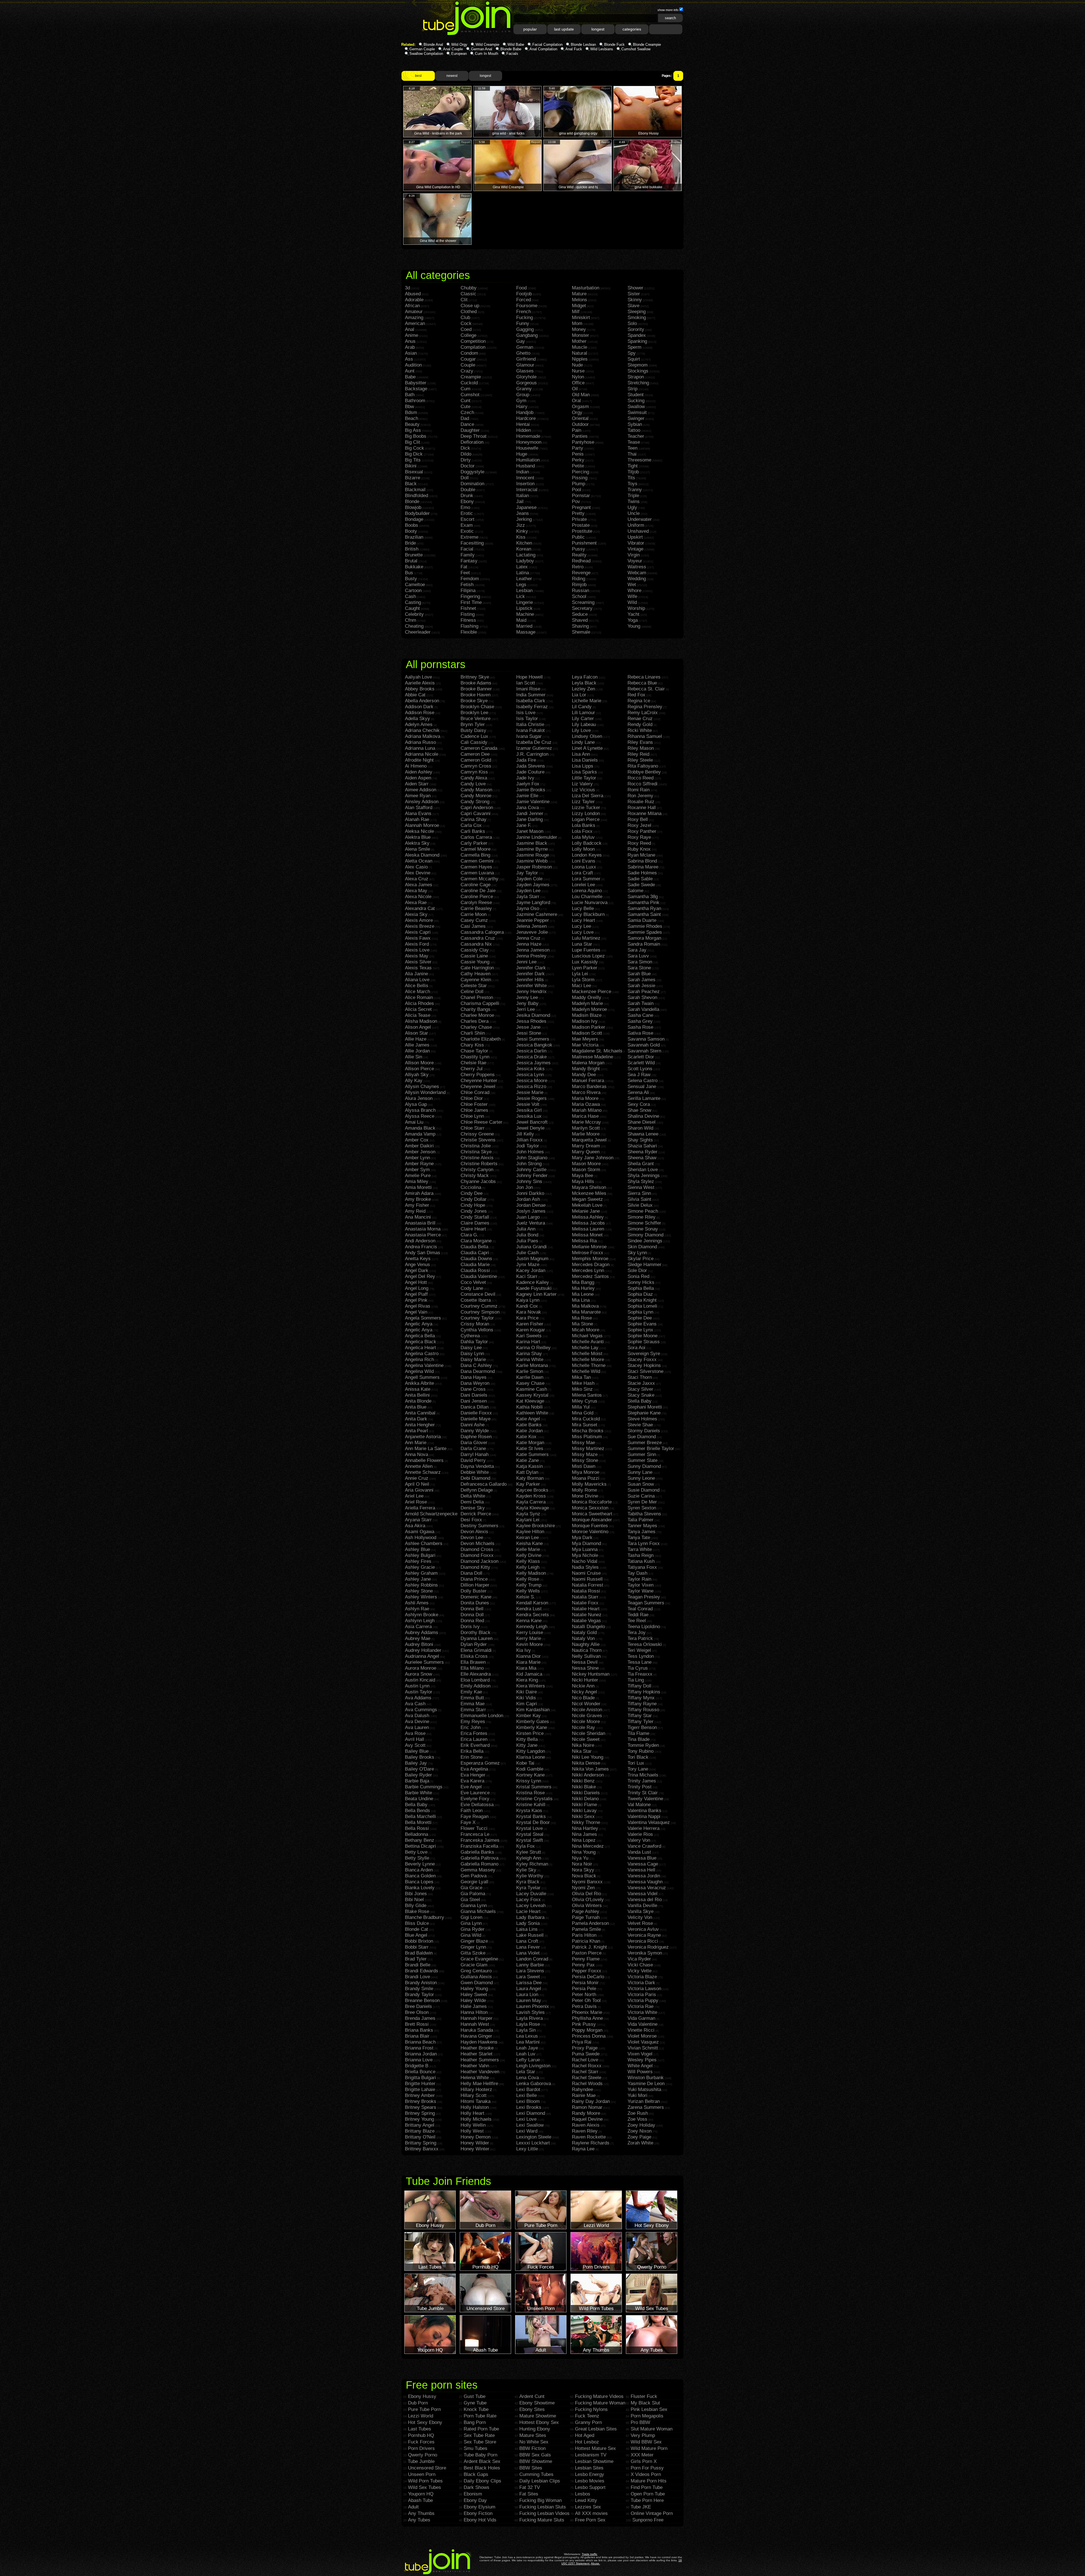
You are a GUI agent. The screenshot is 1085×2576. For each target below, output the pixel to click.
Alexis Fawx (418, 938)
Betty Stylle (417, 1858)
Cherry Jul (472, 1069)
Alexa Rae (416, 903)
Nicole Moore (586, 1722)
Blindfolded (416, 496)
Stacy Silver (640, 1389)
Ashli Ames (417, 1603)
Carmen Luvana (477, 873)
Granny (524, 389)
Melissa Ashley (588, 1217)
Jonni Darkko (530, 1193)
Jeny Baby (527, 1003)
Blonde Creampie (647, 45)
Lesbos (583, 2494)
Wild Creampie (487, 45)
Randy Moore (586, 2113)
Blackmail (415, 490)
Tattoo (634, 430)
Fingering (470, 596)
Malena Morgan (588, 1063)
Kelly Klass (528, 1561)
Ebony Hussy (422, 2396)
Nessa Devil (585, 1662)
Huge (522, 454)
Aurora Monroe (421, 1668)
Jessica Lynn (530, 1075)
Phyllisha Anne (587, 2018)
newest (452, 76)
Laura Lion (527, 1995)
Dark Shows (477, 2487)
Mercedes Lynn (588, 1270)
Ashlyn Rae (417, 1609)
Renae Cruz (640, 719)
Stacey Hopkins (644, 1365)
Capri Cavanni (476, 813)
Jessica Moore (532, 1081)
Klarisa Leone (531, 1757)
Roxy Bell (638, 819)
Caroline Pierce (477, 897)
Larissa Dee (529, 1983)
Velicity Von (640, 1917)
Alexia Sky (416, 914)
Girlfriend (526, 359)
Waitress (637, 567)
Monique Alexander (592, 1520)
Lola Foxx (582, 831)
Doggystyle (472, 472)
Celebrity (414, 614)
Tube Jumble (421, 2461)
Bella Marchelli (420, 1816)
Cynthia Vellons (477, 1330)
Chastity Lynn (475, 1057)
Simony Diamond (645, 1235)
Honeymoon (529, 442)
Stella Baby (640, 1401)
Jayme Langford (533, 903)
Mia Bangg (583, 1282)
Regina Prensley (645, 707)
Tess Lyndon (641, 1656)
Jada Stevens (531, 766)
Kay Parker (528, 1484)
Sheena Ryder (643, 1152)
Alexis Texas (418, 968)
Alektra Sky (417, 843)
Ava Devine (417, 1722)
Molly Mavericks (589, 1484)
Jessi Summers (533, 1039)
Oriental (580, 418)
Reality (579, 555)
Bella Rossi (417, 1828)
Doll (465, 478)
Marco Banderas (589, 1086)
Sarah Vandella (643, 1009)
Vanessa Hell (641, 1870)
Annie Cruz (417, 1478)
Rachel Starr (585, 2072)
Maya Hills (583, 1181)
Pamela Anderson (590, 1923)
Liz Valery (582, 784)
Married (524, 626)
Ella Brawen (473, 1662)
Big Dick (414, 454)
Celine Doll (472, 992)
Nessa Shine (585, 1668)
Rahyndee (582, 2089)
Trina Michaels (643, 1775)
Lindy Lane (583, 742)
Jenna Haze (529, 944)
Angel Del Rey (420, 1276)
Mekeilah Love (587, 1205)
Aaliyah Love (418, 677)
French (524, 312)
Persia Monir (585, 1983)
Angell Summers (422, 1377)
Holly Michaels (476, 2119)
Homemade (528, 436)
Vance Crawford (644, 1846)
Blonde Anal (433, 45)
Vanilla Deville (642, 1906)
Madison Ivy (585, 1021)
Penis (578, 454)
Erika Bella (472, 1751)
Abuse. (595, 2563)
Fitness (468, 620)
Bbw (409, 407)
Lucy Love (583, 932)
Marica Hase (585, 1116)
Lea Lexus (527, 2036)
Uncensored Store (427, 2468)
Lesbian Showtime (594, 2461)
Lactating (526, 555)
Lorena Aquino (587, 891)
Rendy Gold (640, 724)
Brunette (414, 555)
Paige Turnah (586, 1917)
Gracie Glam (474, 1965)
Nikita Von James (590, 1769)
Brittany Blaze (420, 2131)
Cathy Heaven (476, 974)
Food (521, 288)
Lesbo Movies (590, 2481)
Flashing (469, 626)
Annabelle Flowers (424, 1460)
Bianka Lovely (420, 1888)
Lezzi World (421, 2416)
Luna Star (582, 944)
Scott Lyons (640, 1069)
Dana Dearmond (478, 1371)
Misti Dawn (584, 1466)
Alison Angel (418, 1027)
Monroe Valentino (590, 1532)
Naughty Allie (586, 1644)
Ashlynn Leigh (420, 1621)
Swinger (636, 418)
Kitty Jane (527, 1745)
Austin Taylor (419, 1692)
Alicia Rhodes (419, 1003)
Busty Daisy (473, 730)
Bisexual (414, 472)
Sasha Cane (640, 1015)
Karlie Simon (530, 1371)
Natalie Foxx (585, 1603)
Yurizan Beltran (644, 2101)
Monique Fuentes (590, 1526)
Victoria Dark (641, 1983)
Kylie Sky (526, 1870)
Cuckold (469, 383)
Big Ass (413, 430)
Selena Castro (643, 1081)
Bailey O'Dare (419, 1769)
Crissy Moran (475, 1324)
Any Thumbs (421, 2513)
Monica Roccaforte (592, 1502)
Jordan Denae (531, 1205)
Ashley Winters (421, 1597)
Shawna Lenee (643, 1134)
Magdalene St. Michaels (597, 1051)
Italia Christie (530, 724)
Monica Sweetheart (592, 1514)
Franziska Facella (479, 1846)
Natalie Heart (586, 1609)
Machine (525, 614)
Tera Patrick (640, 1638)
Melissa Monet (587, 1235)
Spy (632, 353)
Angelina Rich (419, 1360)
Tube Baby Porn (480, 2455)
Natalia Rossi (586, 1591)
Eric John (471, 1727)
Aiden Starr (417, 784)
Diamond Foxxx (477, 1555)
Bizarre (413, 478)
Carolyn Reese (476, 903)
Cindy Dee (472, 1193)
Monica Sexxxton (590, 1508)
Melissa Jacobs (588, 1223)
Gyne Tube (475, 2403)
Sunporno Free (648, 2520)
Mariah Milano (587, 1110)
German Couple (422, 49)
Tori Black (638, 1757)
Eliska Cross (474, 1656)
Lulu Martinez (586, 938)
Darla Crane (473, 1449)
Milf (576, 312)
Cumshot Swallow (636, 49)
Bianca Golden (420, 1876)
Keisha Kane (530, 1543)
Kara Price (527, 1318)
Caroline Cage (476, 885)
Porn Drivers (421, 2448)
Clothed (469, 312)
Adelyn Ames (419, 724)
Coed (466, 329)
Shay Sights (640, 1140)
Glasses (525, 371)
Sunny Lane (640, 1472)
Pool (577, 490)
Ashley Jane (418, 1579)
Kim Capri (527, 1704)
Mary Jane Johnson (593, 1158)
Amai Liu (414, 1122)
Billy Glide (416, 1906)
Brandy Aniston (421, 1983)
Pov (576, 501)
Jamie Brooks (531, 790)
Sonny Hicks (641, 1282)
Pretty (578, 513)
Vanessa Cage (643, 1864)
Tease (634, 442)
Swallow (636, 407)
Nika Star (582, 1751)
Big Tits (413, 460)
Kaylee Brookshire (536, 1526)
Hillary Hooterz (476, 2089)
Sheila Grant (641, 1164)
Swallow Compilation (426, 54)
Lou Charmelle (587, 897)
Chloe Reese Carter (481, 1122)
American (415, 323)
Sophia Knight (642, 1300)
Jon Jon (525, 1187)
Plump (579, 484)
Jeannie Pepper (533, 920)
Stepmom (638, 365)
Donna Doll (472, 1615)
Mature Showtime (538, 2416)
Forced (524, 300)
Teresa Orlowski (645, 1644)
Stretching (638, 383)
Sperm (634, 347)
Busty (411, 579)
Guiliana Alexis (476, 1977)
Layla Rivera (530, 2018)
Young (634, 626)
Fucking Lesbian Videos (544, 2513)
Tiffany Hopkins (644, 1692)
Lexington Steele (534, 2137)
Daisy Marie (473, 1360)
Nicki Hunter (585, 1680)
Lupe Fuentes (586, 950)
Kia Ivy (524, 1650)
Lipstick (524, 608)
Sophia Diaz (640, 1294)
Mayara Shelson (589, 1187)
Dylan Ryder (474, 1644)
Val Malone (639, 1805)
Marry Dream (586, 1146)
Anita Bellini (417, 1395)
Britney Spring (420, 2113)
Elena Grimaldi (476, 1650)
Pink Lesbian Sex (649, 2409)
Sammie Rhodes (645, 926)
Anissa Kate (418, 1389)
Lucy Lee (581, 926)
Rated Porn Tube (481, 2429)
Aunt (410, 371)
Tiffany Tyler (641, 1722)
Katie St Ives (530, 1449)
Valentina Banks (645, 1811)
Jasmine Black (532, 843)
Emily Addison (476, 1686)
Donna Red (472, 1621)
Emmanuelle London (482, 1716)
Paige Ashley (586, 1911)
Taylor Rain (639, 1579)
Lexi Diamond (531, 2113)
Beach (412, 418)
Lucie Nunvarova (590, 903)
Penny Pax (583, 1965)
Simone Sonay (643, 1229)
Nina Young (584, 1852)
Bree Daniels (418, 2006)
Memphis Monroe (590, 1259)
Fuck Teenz (587, 2416)
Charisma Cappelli (480, 1003)
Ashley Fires (418, 1561)
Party (578, 448)
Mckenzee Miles (589, 1193)
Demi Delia (472, 1502)
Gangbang (527, 335)
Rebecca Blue (642, 683)
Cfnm (411, 620)
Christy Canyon (477, 1170)
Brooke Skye (474, 701)
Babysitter (416, 383)
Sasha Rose (640, 1027)
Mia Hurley (583, 1288)
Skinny (635, 300)
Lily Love (581, 730)
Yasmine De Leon (646, 2084)
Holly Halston (475, 2107)
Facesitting (472, 543)
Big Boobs (416, 436)
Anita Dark (416, 1419)
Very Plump (643, 2435)
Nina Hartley (585, 1828)
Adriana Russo (420, 742)
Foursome (527, 306)
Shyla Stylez (641, 1181)
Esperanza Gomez (480, 1763)
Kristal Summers (534, 1787)
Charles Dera (475, 1021)
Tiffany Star (640, 1716)
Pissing (580, 478)
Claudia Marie (475, 1265)
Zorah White (640, 2143)
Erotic (467, 513)
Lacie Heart (528, 1911)
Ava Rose (415, 1733)
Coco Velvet (473, 1282)
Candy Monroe (476, 796)
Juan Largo (528, 1217)
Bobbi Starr (417, 1947)
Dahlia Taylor (474, 1342)
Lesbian (524, 591)
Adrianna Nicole (422, 754)
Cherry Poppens (478, 1075)
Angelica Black (421, 1342)
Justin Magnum (532, 1259)
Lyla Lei (580, 974)
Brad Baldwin (419, 1953)
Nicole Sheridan (589, 1733)
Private (579, 519)
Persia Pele (584, 1989)
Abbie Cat (415, 695)
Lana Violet (528, 1953)
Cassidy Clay (475, 950)
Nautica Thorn (587, 1650)
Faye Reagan (475, 1816)
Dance (467, 424)
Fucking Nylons (591, 2409)
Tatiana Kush (641, 1561)
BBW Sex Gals (535, 2455)
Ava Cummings (421, 1710)
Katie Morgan (530, 1443)
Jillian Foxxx (530, 1140)
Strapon (636, 377)
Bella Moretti (418, 1822)
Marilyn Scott (586, 1128)
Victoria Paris (642, 1995)
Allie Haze (416, 1039)
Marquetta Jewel (589, 1140)
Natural (580, 353)
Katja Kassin (530, 1466)
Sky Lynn (637, 1253)
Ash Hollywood (421, 1538)
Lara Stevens (530, 1971)
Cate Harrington (477, 968)
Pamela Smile (586, 1929)
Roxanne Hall (642, 808)
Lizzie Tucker (586, 808)
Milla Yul (581, 1407)
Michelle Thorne (589, 1365)
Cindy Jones (474, 1211)
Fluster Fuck (644, 2396)
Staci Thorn (640, 1377)
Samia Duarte (642, 920)
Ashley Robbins (421, 1585)
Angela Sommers (423, 1318)
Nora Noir (582, 1864)
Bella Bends (417, 1811)
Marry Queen (586, 1152)
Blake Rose (417, 1911)
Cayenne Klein (476, 980)
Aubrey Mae (418, 1638)
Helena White (475, 2078)
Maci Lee (581, 986)
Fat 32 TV (530, 2487)
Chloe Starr (473, 1128)
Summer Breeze (645, 1443)
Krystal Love (530, 1828)
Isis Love (526, 713)
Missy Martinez (588, 1449)
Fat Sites (529, 2494)
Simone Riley (642, 1217)
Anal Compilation (543, 49)
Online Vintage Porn (652, 2513)
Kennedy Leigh (532, 1627)
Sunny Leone (641, 1478)
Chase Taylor (474, 1051)
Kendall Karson (532, 1603)
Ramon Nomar (587, 2107)
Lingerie (525, 602)
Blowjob (413, 507)
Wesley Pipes (642, 2060)
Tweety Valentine (645, 1799)
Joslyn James (531, 1211)
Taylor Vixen (641, 1585)
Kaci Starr (527, 1276)
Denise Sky (473, 1508)
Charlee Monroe (477, 1015)
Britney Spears (421, 2107)
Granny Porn (588, 2422)
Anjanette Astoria (423, 1437)
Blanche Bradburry (425, 1917)
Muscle (580, 347)
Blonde (412, 501)
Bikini (411, 466)
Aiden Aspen (418, 778)
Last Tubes (420, 2429)
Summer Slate (643, 1460)
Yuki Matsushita (644, 2089)
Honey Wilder (475, 2143)
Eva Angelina (474, 1769)
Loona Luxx (584, 867)
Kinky (522, 531)
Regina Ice (639, 701)
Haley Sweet (474, 1995)
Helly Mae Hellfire (479, 2084)
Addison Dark (419, 707)
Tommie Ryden (643, 1745)
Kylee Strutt (529, 1852)
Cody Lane (472, 1288)
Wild (632, 602)
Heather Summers (480, 2060)
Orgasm (580, 407)
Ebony (467, 501)
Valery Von (639, 1840)
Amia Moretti (418, 1187)
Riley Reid (638, 754)
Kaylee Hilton (530, 1532)
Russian (581, 591)
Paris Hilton (584, 1935)
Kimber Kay (529, 1716)
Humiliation (528, 460)
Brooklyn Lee (474, 713)
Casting (413, 602)
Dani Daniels (474, 1395)
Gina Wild (471, 1935)
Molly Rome (584, 1490)
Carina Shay (474, 819)
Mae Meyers (585, 1039)
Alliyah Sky (417, 1075)
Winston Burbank (646, 2078)
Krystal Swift (530, 1840)
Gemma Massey (478, 1870)
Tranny (635, 490)
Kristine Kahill (531, 1805)
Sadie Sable (640, 879)
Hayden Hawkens (479, 2042)
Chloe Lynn (472, 1116)
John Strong (529, 1164)
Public (578, 537)
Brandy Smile (419, 1989)
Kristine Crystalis (534, 1799)
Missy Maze (585, 1454)
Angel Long (417, 1288)
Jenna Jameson (533, 950)
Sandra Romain (644, 944)
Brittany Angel (420, 2125)
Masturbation (586, 288)
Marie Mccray (586, 1122)
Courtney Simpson (480, 1312)
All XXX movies (591, 2513)
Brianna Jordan (421, 2054)
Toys (632, 484)
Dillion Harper (475, 1585)
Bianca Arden (419, 1870)
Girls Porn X (644, 2461)
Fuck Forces (421, 2442)
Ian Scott (526, 683)
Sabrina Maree (643, 867)
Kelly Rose (528, 1579)
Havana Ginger (476, 2036)
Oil (575, 389)
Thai (632, 454)
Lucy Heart (583, 920)
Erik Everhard (475, 1745)
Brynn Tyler (473, 724)
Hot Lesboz (587, 2442)
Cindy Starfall (475, 1217)
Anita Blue (416, 1407)
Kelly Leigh (528, 1567)
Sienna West (641, 1187)
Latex (522, 567)
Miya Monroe (586, 1472)
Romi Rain (639, 790)
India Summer (531, 695)
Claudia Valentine (479, 1276)
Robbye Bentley (644, 772)
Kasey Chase (530, 1383)
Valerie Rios (640, 1834)
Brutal (411, 561)
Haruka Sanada (477, 2030)
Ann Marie (416, 1443)
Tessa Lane (640, 1662)
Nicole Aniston (587, 1710)
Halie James (474, 2006)
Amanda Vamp (420, 1134)
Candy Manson (476, 790)
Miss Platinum (587, 1437)
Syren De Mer (642, 1502)
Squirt (634, 359)
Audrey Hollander (423, 1650)
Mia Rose (582, 1318)
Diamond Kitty (475, 1567)
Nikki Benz (583, 1781)
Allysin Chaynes (422, 1086)
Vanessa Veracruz (647, 1888)
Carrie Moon (474, 914)
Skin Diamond (642, 1247)
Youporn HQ (421, 2494)
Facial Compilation (547, 45)
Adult (413, 2507)
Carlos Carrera (476, 837)
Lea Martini (528, 2042)
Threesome (639, 460)
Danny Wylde (475, 1431)
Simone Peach (643, 1211)
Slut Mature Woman (652, 2429)
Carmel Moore (476, 849)
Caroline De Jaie (478, 891)
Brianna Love (419, 2060)
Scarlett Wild (641, 1063)
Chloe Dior (472, 1098)
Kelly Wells (528, 1591)
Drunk (467, 496)
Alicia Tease (418, 1015)
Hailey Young (474, 1989)
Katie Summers (532, 1454)
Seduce (580, 614)
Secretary (582, 608)
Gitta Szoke (473, 1953)
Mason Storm (586, 1170)
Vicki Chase (640, 1965)
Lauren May (529, 2000)
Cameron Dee (475, 754)
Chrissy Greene (477, 1134)
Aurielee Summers (424, 1662)
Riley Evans (640, 742)
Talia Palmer (641, 1520)
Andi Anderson (420, 1241)
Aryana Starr (418, 1520)
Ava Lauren (417, 1727)
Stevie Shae (640, 1425)
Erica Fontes (474, 1733)
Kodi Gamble (530, 1769)
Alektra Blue (418, 837)
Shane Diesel (642, 1122)
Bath (410, 395)
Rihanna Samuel (645, 736)
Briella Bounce (420, 2072)
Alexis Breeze (420, 926)
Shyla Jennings (644, 1176)
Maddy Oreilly (587, 997)
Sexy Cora (639, 1104)
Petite (578, 466)
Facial (467, 549)
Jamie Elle (527, 796)
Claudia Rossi (475, 1270)
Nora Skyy (583, 1870)
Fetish (467, 585)
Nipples (580, 359)
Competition (473, 341)
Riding (579, 579)
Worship (636, 608)
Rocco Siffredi (643, 784)
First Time (471, 602)
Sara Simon (640, 962)
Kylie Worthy (530, 1876)
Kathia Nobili (530, 1407)
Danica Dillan (475, 1407)
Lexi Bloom (528, 2101)
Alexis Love (417, 950)
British (412, 549)
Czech (467, 412)
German (525, 347)
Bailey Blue (417, 1751)
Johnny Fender (532, 1176)
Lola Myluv (583, 837)
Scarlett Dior (641, 1057)
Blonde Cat (416, 1929)
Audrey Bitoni (419, 1644)
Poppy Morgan (587, 2030)
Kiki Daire (527, 1692)
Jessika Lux (529, 1116)
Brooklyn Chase (477, 707)
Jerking (524, 519)
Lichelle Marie (587, 701)
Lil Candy (582, 707)
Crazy (467, 371)
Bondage (414, 519)
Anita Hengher (420, 1425)
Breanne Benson (422, 2000)
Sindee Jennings (645, 1241)
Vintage (635, 549)
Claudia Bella (474, 1247)
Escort (467, 519)
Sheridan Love (643, 1170)
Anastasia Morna (423, 1229)
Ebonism (473, 2494)
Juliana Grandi (531, 1247)
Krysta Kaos (529, 1811)
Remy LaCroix (643, 713)
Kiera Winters (531, 1686)
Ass (409, 359)
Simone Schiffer (644, 1223)
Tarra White (640, 1549)
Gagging (525, 329)
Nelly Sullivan (586, 1656)
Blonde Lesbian (583, 45)
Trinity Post (640, 1787)
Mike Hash (583, 1383)
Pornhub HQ (421, 2435)
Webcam (637, 573)
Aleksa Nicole (419, 831)
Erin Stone (472, 1757)
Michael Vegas (587, 1336)
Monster (581, 335)
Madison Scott (587, 1033)
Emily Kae (471, 1692)
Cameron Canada (479, 748)
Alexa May (416, 891)
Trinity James (642, 1781)
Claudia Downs (476, 1259)
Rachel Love (585, 2060)
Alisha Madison (421, 1021)
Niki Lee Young (588, 1757)
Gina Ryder (473, 1929)
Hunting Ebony (535, 2429)
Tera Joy (637, 1633)
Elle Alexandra (476, 1674)
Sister (634, 294)
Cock (466, 323)
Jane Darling (530, 819)
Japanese (526, 507)
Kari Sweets (529, 1336)
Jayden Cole (529, 879)
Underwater (640, 519)
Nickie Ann (583, 1686)
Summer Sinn (642, 1454)
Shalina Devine (643, 1116)
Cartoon (413, 591)
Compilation (473, 347)
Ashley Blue (417, 1549)
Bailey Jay (416, 1763)
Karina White (530, 1360)
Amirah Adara (419, 1193)
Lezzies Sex (588, 2507)
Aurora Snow (418, 1674)
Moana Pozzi (586, 1478)
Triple (633, 496)
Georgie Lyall (474, 1882)
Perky (578, 460)
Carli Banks (473, 831)
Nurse (578, 371)
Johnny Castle (531, 1170)
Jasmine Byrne (532, 849)
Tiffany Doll (639, 1686)
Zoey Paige (639, 2137)
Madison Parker (589, 1027)
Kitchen (524, 543)
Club (465, 318)
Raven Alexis (586, 2125)
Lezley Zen (583, 689)
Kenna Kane (529, 1621)
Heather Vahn (475, 2066)
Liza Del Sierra (588, 796)
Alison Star (416, 1033)
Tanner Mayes (642, 1526)
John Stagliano (532, 1158)
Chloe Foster (474, 1104)
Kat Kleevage (530, 1401)
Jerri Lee (526, 1009)
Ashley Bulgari (420, 1555)
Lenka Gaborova (534, 2084)
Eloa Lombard (475, 1680)
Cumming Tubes (536, 2474)
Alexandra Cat (420, 908)
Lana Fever (528, 1947)
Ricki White (640, 730)
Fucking (525, 318)
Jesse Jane (528, 1027)
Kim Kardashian (533, 1710)
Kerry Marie (529, 1638)
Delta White (473, 1496)
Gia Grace (471, 1888)
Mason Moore (586, 1164)
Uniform (636, 525)
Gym (521, 401)
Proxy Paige (585, 2048)
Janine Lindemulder (537, 837)
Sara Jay (637, 950)
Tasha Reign (641, 1555)
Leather (524, 579)
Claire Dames (475, 1223)
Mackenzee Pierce (592, 992)
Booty (411, 531)
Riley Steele (640, 760)
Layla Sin (526, 2030)
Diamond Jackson (479, 1561)
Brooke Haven (476, 695)
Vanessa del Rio (645, 1900)
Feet (465, 573)
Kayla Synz (528, 1514)
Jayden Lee (528, 891)
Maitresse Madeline (593, 1057)
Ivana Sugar (529, 736)
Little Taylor (584, 778)
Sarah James (642, 980)
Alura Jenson (419, 1098)
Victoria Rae (641, 2006)
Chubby (469, 288)
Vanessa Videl (643, 1894)
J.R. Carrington (532, 754)
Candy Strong (475, 802)
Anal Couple (453, 49)
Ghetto (523, 353)
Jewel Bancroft (532, 1122)
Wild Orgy (459, 45)
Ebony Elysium (479, 2507)
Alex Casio (416, 867)
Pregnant (581, 507)
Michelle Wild (586, 1371)
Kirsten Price (530, 1733)
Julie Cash (527, 1253)
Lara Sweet (528, 1977)
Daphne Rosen (476, 1437)
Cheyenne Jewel (478, 1086)
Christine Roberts (479, 1164)
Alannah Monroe (422, 825)
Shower (635, 288)
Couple (468, 365)
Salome (635, 891)
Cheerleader (418, 632)
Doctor (468, 466)
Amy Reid (415, 1211)
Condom (469, 353)
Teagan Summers (646, 1603)
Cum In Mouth (487, 54)
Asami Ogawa (420, 1532)
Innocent (525, 478)
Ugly (632, 507)
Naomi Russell (587, 1579)
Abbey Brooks (420, 689)
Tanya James (642, 1532)
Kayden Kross (531, 1496)
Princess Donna (589, 2036)
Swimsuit (637, 412)
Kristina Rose (530, 1793)
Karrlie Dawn (530, 1377)
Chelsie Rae (473, 1063)
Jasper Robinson (534, 867)
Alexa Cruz (417, 879)
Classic (468, 294)
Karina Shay (529, 1354)
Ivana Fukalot (530, 730)
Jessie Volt (528, 1104)
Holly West (472, 2131)
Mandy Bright (586, 1069)
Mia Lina (581, 1300)
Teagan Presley (644, 1597)
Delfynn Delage (477, 1490)
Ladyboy (525, 561)
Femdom (470, 579)
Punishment (584, 543)
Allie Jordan (417, 1051)
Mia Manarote (586, 1312)
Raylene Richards (591, 2143)
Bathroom (415, 401)
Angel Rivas (418, 1306)
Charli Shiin (473, 1033)
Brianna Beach (420, 2042)
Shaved (580, 620)
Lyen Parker (585, 968)
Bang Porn (475, 2422)
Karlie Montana (532, 1365)
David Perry (473, 1460)
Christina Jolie (476, 1146)
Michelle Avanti (588, 1342)
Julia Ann (526, 1229)
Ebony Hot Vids (480, 2520)
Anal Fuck (574, 49)
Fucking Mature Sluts (542, 2520)
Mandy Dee (584, 1075)
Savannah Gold (644, 1045)
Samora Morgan (644, 938)
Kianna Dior (529, 1656)
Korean (524, 549)
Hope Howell (530, 677)
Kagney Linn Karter (536, 1294)
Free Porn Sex (590, 2520)
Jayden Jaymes (533, 885)
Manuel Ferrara (588, 1081)
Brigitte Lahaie (420, 2089)
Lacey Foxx (529, 1900)
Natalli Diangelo (588, 1627)
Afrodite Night (419, 760)
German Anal (482, 49)
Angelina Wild (419, 1371)
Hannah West (475, 2024)
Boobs (412, 525)
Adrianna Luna (420, 748)
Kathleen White (532, 1413)
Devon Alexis (474, 1532)
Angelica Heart (420, 1348)
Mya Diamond (586, 1543)
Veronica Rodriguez (648, 1947)
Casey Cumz (474, 920)
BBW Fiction (532, 2448)
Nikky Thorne (586, 1822)
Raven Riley (585, 2131)
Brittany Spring (421, 2143)
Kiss (521, 537)
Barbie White (418, 1793)
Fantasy (469, 561)
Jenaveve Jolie (532, 932)
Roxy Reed (639, 843)
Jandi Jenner (530, 813)
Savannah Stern (644, 1051)
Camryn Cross (476, 766)
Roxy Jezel (639, 825)
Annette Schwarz (423, 1472)
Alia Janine (416, 974)
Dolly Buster (474, 1591)
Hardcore (526, 418)
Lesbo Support (590, 2487)
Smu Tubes (476, 2448)
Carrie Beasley (476, 908)
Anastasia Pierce (423, 1235)
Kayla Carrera (531, 1502)
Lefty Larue (528, 2060)
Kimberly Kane (532, 1727)
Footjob (524, 294)
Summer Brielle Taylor (651, 1449)
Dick (465, 448)
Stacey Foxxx (642, 1360)
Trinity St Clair (643, 1793)
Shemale (581, 632)
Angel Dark (417, 1270)
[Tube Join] (458, 35)
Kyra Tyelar (528, 1888)
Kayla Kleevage (533, 1508)
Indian (523, 472)
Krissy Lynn (529, 1781)
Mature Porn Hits (649, 2481)
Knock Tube (476, 2409)
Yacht (633, 614)
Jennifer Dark (530, 974)
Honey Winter (475, 2149)
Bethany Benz (420, 1840)
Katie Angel (528, 1419)
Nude (577, 365)
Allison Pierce (419, 1069)
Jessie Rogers (531, 1098)
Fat (464, 567)
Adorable (414, 300)
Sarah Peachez (644, 992)
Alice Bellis (417, 986)
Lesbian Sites (589, 2468)
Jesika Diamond (533, 1015)
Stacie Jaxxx (641, 1383)
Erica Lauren (474, 1739)
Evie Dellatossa (477, 1805)
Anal (410, 329)
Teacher (636, 436)
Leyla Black (584, 683)
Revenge (581, 573)
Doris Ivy (470, 1627)
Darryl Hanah (475, 1454)
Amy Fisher (417, 1205)
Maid (521, 620)
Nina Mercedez (588, 1846)
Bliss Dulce (417, 1923)
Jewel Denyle (530, 1128)
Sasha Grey (640, 1021)
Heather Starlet (477, 2054)
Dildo (466, 454)
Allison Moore (419, 1063)
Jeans (523, 513)
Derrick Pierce (476, 1514)
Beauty (412, 424)
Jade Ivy (525, 778)
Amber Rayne (419, 1164)
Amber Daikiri (419, 1146)
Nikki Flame (584, 1805)
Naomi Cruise (586, 1573)
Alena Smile (417, 849)
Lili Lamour (583, 713)
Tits (631, 478)
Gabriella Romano (479, 1864)
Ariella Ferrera (420, 1508)
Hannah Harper (477, 2018)
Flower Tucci (474, 1828)
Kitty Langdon (531, 1751)
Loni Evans (584, 861)
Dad (465, 418)
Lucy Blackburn (588, 914)
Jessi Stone (529, 1033)
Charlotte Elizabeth (481, 1039)
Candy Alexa (474, 778)
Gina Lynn (471, 1923)
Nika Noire (583, 1745)
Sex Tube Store (480, 2442)
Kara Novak (529, 1312)
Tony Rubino (641, 1751)
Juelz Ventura (531, 1223)
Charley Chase (476, 1027)
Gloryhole (526, 377)
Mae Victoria (585, 1045)
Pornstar (581, 496)
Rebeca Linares (644, 677)
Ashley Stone (419, 1591)
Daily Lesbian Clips (540, 2481)
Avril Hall (415, 1739)
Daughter (470, 430)
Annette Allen (419, 1466)
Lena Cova (528, 2078)
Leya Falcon (585, 677)
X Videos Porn (646, 2474)
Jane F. (524, 825)
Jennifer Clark (531, 968)
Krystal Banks (531, 1816)
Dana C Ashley (476, 1365)
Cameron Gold (476, 760)
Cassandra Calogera (482, 932)
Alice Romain (419, 997)
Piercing (581, 472)
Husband (526, 466)
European (459, 54)
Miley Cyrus (585, 1401)
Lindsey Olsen (587, 736)
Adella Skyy (417, 719)
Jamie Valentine (533, 802)
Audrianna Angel (422, 1656)
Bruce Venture (476, 719)
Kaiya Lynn (528, 1300)
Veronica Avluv (643, 1929)
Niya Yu (580, 1858)
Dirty (466, 460)
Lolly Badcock (587, 843)
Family (468, 555)
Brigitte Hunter (420, 2084)
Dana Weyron (475, 1383)
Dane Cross (473, 1389)
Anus (410, 341)
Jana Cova (528, 808)
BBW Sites (531, 2468)
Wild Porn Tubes (425, 2481)
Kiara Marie (528, 1662)
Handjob (525, 412)
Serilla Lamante (644, 1098)
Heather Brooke (477, 2048)
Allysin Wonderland (425, 1092)
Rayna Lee (583, 2149)
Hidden (524, 430)
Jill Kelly (525, 1134)
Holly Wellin (473, 2125)
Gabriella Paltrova (479, 1858)
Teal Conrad (640, 1609)
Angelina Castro (422, 1354)
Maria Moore (585, 1098)
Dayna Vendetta (477, 1466)
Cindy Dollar (474, 1199)
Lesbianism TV (591, 2455)
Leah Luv (526, 2054)
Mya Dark (582, 1538)
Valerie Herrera (644, 1828)
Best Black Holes (482, 2468)
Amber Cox (417, 1140)
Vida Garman (641, 2018)
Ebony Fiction (478, 2513)
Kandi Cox (527, 1306)
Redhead (581, 561)
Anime (412, 335)
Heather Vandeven (480, 2072)
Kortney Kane (530, 1775)
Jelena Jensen (531, 926)
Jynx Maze (528, 1265)
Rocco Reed (641, 778)
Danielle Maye (476, 1419)
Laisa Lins (527, 1929)
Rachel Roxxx (587, 2066)
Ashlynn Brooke (422, 1615)
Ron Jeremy (640, 796)
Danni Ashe (473, 1425)
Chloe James (474, 1110)
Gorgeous (527, 383)
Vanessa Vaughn (645, 1882)
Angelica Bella (420, 1336)
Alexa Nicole (418, 897)
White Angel (640, 2066)
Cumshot (470, 395)
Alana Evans (418, 813)
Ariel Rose (416, 1502)
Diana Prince (474, 1579)
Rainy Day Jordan (591, 2101)
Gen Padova (474, 1876)
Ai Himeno (416, 766)
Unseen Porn (422, 2474)
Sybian (635, 424)
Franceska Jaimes (480, 1840)
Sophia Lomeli (642, 1306)
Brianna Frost (419, 2048)
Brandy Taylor (419, 1995)
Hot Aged (585, 2435)
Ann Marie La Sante (426, 1449)
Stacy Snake (641, 1395)
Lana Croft (527, 1941)
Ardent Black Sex (482, 2461)
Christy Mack (475, 1176)
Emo (465, 507)
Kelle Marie (528, 1549)
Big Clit (413, 442)
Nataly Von (583, 1638)
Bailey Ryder (418, 1775)
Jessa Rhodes (531, 1021)
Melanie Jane (586, 1211)
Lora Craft (582, 873)
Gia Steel (470, 1900)
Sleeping (637, 312)
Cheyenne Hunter (479, 1081)
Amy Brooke (418, 1199)
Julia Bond (527, 1235)
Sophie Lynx (640, 1330)
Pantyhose (583, 442)
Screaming (583, 602)
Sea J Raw (639, 1075)
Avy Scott (415, 1745)
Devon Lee (472, 1538)
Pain (577, 430)
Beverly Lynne (420, 1864)
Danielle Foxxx (476, 1413)
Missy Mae (583, 1443)
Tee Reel (637, 1621)
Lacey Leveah (531, 1906)
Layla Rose (528, 2024)
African (412, 306)
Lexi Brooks (529, 2107)
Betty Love (416, 1852)
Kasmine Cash (532, 1389)
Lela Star (526, 2072)
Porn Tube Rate (480, 2416)
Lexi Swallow (530, 2125)
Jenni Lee (526, 962)
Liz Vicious (583, 790)
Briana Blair (417, 2036)
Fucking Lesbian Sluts (543, 2507)
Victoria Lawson (644, 1989)
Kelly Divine (529, 1555)
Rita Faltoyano (643, 766)
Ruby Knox (639, 849)
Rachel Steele (587, 2078)
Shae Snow (639, 1110)
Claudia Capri (475, 1253)
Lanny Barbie (530, 1965)
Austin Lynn (417, 1686)
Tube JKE (641, 2507)
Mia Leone (583, 1294)
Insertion (525, 484)
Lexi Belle (527, 2095)
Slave (633, 306)
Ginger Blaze (474, 1941)
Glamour (525, 365)
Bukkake (414, 567)
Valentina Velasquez (649, 1822)
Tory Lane (638, 1769)
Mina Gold (583, 1413)
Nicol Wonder (586, 1704)
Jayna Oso (528, 908)
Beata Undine (419, 1799)
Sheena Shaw (642, 1158)
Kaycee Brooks (532, 1490)
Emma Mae (473, 1704)
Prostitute (582, 531)
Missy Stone (585, 1460)
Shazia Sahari (642, 1146)
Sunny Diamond (644, 1466)
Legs (521, 585)
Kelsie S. (526, 1597)
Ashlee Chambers (424, 1543)
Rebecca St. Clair (646, 689)
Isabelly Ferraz (532, 707)
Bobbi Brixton (419, 1941)
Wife (632, 596)
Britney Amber (420, 2095)
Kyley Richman (532, 1864)
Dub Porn (418, 2403)
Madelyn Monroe (589, 1009)
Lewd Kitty (586, 2500)
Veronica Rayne (644, 1935)
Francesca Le (475, 1834)
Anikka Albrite (419, 1383)
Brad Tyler (416, 1959)
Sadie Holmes (642, 873)
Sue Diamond (642, 1437)
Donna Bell (472, 1609)
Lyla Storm (583, 980)
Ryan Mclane (641, 855)
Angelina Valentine (424, 1365)
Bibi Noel (414, 1900)
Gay (521, 341)
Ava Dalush (417, 1716)
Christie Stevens (478, 1140)
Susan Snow (641, 1484)
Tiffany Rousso (643, 1710)
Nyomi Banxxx (587, 1882)
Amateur (414, 312)
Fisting (468, 614)
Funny (523, 323)
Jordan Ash (528, 1199)
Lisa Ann (581, 754)
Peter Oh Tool (586, 2000)
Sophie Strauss (644, 1342)
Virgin (634, 555)
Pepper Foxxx (587, 1971)
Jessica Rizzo (531, 1086)
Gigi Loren (471, 1917)
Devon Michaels (478, 1543)
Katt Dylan (527, 1472)
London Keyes (587, 855)
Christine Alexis (477, 1158)
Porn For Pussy (647, 2468)
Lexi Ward (527, 2131)
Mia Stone (582, 1324)
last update (564, 29)
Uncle (634, 513)
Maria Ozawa (586, 1104)
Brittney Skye (475, 677)
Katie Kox (526, 1437)
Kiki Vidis (526, 1698)
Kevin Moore (530, 1644)
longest (598, 29)
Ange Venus (417, 1265)
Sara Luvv (638, 956)
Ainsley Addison (422, 802)
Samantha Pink (644, 903)
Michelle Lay (585, 1348)
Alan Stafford (419, 808)
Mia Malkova (585, 1306)
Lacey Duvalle (531, 1894)
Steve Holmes (642, 1419)
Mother (579, 341)
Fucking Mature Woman (600, 2403)
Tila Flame (638, 1733)
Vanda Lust (639, 1852)
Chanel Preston (477, 997)
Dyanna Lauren (477, 1638)
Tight (633, 466)
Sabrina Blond (642, 861)
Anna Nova (416, 1454)
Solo (632, 323)
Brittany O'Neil (420, 2137)
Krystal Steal (530, 1834)
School (579, 596)
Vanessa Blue (642, 1858)
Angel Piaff (416, 1294)
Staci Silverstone (645, 1371)
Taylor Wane (641, 1591)
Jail (520, 501)
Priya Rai (582, 2042)
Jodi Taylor (528, 1146)
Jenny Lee (527, 997)
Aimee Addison (421, 790)
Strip (632, 389)
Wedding (637, 579)
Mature (579, 294)
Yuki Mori (637, 2095)
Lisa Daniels (585, 760)
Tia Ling (636, 1680)
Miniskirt (581, 318)
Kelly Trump (529, 1585)
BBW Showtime (536, 2461)
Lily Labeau (584, 724)
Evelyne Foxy (475, 1799)
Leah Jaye (527, 2048)
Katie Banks (529, 1425)
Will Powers (640, 2072)
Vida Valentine (643, 2024)
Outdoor (580, 424)
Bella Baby (416, 1805)
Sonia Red (638, 1276)
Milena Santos (587, 1395)
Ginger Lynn (473, 1947)
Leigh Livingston (533, 2066)
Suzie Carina (641, 1496)
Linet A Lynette (587, 748)
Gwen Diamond (477, 1983)
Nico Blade (583, 1698)
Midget (579, 306)
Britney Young (419, 2119)
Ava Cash (415, 1704)
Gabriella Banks (477, 1852)
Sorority (636, 329)
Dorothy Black (476, 1633)
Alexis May (417, 956)
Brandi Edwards (422, 1971)
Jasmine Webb (532, 861)
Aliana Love (417, 980)
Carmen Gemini (477, 861)
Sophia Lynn (640, 1312)
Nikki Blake (584, 1787)
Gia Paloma (473, 1894)
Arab (410, 347)
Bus (409, 573)
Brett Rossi (417, 2024)
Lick (521, 596)
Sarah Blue (639, 974)
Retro (578, 567)
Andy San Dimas (423, 1253)
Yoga (633, 620)
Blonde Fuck (614, 45)
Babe (410, 377)
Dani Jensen (474, 1401)
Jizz (521, 525)
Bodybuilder (417, 513)
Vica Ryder (639, 1959)
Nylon (578, 377)
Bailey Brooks (420, 1757)
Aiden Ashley (419, 772)
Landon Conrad (532, 1959)
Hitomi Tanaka (476, 2101)
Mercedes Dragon (591, 1265)
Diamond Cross (477, 1549)
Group (523, 395)
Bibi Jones (416, 1894)
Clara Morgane (476, 1241)
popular (530, 29)
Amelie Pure (418, 1176)
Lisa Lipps (583, 766)
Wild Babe (516, 45)
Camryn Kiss (474, 772)
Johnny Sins (529, 1181)
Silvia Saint (639, 1199)
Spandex (637, 335)
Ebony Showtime (537, 2403)
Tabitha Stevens (644, 1514)
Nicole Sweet (586, 1739)
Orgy (577, 412)
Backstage (416, 389)
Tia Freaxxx (640, 1674)
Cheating (414, 626)
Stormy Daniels (644, 1431)
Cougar (468, 359)
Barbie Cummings (424, 1787)
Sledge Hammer (645, 1265)
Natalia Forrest (588, 1585)
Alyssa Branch (420, 1110)
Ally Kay (414, 1081)
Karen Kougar (531, 1330)
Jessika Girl (529, 1110)
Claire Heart (473, 1229)
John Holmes (530, 1152)
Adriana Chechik (422, 730)
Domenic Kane (476, 1597)
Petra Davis (584, 2006)
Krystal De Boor (533, 1822)
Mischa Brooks (588, 1431)
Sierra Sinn (639, 1193)
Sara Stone (639, 968)
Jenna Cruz (528, 938)
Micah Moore (586, 1330)
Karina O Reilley (533, 1348)
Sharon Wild (640, 1128)
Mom (577, 323)
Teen (632, 448)
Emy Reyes (473, 1722)
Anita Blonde (418, 1401)
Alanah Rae (417, 819)
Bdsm (411, 412)
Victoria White (642, 2012)
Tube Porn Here (647, 2500)
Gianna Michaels (478, 1911)
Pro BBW (640, 2422)
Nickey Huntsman (591, 1674)
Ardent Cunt (532, 2396)
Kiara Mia (526, 1668)
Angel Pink (416, 1300)
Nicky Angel (584, 1692)
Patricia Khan (586, 1941)
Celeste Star (474, 986)
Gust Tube (475, 2396)
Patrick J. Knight (589, 1947)
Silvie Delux (640, 1205)
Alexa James (419, 885)
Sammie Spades (645, 932)
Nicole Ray (583, 1727)
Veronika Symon (645, 1953)
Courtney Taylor (477, 1318)
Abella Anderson (422, 701)
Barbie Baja (417, 1781)
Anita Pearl (416, 1431)
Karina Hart (528, 1342)
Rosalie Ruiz (641, 802)
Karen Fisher (530, 1324)
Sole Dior (637, 1270)
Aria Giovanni (419, 1490)
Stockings (638, 371)
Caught (412, 608)
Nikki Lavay (584, 1811)
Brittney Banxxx (422, 2149)
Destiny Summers (479, 1526)
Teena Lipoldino (644, 1627)
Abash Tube (420, 2500)
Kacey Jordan (531, 1270)
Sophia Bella (641, 1288)
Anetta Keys (418, 1259)
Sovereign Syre (644, 1354)
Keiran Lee (528, 1538)
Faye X (468, 1822)
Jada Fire (526, 760)
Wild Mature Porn (649, 2448)
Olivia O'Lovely (588, 1900)
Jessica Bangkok (534, 1045)
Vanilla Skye (641, 1911)
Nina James (584, 1834)
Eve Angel (471, 1787)
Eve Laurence (475, 1793)
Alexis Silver (418, 962)
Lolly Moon (583, 849)
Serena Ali (638, 1092)
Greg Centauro (476, 1971)
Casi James (473, 926)
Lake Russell (530, 1935)
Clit (464, 300)
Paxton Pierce (587, 1953)
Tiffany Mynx (641, 1698)
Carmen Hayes (476, 867)
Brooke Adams (476, 683)
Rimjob (579, 585)
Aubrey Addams (422, 1633)
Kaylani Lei (528, 1520)
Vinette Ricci (641, 2030)
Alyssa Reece (420, 1116)
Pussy (579, 549)
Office (578, 383)
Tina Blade (639, 1739)
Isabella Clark (531, 701)
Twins (634, 501)
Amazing (414, 318)
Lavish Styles (530, 2012)
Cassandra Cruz (478, 938)
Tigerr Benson (642, 1727)
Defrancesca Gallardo (484, 1484)
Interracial (527, 490)
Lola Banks (584, 825)
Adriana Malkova (423, 736)
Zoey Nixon (640, 2131)
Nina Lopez (584, 1840)
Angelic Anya (419, 1324)
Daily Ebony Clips (482, 2481)
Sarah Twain (641, 1003)
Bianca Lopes (419, 1882)
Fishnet (468, 608)
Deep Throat (474, 436)
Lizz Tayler (583, 802)
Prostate (581, 525)
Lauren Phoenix (533, 2006)
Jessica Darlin (531, 1051)
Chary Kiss (472, 1045)
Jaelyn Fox (528, 784)
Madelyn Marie (587, 1003)
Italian (523, 496)
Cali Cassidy (474, 742)
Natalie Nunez (587, 1615)
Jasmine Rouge (533, 855)
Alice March (417, 992)
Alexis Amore (419, 920)
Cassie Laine (474, 956)
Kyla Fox (526, 1846)
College (468, 335)
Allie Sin (414, 1057)
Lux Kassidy (585, 962)
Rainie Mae (584, 2095)
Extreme (469, 537)
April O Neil (417, 1484)
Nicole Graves (587, 1716)
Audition (413, 365)
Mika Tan (581, 1377)
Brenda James (420, 2018)
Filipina (468, 591)
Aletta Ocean (419, 861)
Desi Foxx (471, 1520)
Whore (634, 591)
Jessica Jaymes (533, 1063)
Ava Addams (418, 1698)
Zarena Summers (646, 2107)
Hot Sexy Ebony (425, 2422)
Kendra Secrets (533, 1615)
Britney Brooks (421, 2101)
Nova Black (584, 1876)
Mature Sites (533, 2435)
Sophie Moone (643, 1336)
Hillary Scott (474, 2095)
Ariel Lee (414, 1496)
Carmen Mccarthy (479, 879)
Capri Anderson (477, 808)
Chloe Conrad (475, 1092)
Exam (467, 525)
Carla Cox (471, 825)
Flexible (469, 632)
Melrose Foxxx (588, 1253)
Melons (580, 300)
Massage (526, 632)
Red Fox (636, 695)
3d (407, 288)
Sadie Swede (641, 885)
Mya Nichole (585, 1555)
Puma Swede (586, 2054)
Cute (466, 407)
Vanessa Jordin (644, 1876)
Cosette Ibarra (476, 1300)
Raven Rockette (589, 2137)
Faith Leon (472, 1811)
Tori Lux (636, 1763)
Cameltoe (415, 585)
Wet (632, 585)
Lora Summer (586, 879)
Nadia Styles (585, 1567)
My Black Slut (645, 2403)
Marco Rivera (586, 1092)
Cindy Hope (473, 1205)
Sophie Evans (642, 1324)
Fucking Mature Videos (599, 2396)
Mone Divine (585, 1496)
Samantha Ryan (644, 908)
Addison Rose (420, 713)
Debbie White (475, 1472)
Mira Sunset (585, 1425)
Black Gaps (476, 2474)
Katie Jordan (530, 1431)
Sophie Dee (640, 1318)
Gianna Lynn (474, 1906)
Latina (523, 573)
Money (579, 329)
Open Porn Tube (648, 2494)
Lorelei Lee (583, 885)
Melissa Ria (584, 1241)
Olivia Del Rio (586, 1894)
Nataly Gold (584, 1633)
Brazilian (414, 537)
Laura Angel (529, 1989)
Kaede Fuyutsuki (534, 1288)
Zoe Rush (638, 2113)
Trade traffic (590, 2554)
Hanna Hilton (474, 2012)
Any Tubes (419, 2520)
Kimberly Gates (533, 1722)
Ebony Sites (532, 2409)
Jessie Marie (530, 1092)
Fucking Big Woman (541, 2500)
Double (468, 490)
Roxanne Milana (645, 813)
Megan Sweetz (587, 1199)
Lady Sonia (528, 1923)
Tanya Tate (639, 1538)
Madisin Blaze (587, 1015)
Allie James (417, 1045)
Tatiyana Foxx (642, 1567)
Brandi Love (417, 1977)
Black (411, 484)
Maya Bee (582, 1176)
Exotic (467, 531)
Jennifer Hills (530, 980)
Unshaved (638, 531)
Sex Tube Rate (479, 2435)
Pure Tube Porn (424, 2409)
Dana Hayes (474, 1377)
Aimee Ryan (418, 796)
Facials (512, 54)
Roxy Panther (642, 831)
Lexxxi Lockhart (533, 2143)
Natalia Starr (585, 1597)
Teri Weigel (639, 1650)
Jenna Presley (531, 956)
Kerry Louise (530, 1633)
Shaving (580, 626)
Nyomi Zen (583, 1888)
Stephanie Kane (644, 1413)
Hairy (522, 407)
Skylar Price (641, 1259)
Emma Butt (472, 1698)
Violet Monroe (642, 2036)
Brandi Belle (418, 1965)
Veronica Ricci (643, 1941)
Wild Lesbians (602, 49)
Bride (410, 543)
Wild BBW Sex (646, 2442)
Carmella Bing (475, 855)
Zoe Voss (637, 2119)
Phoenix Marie (587, 2012)
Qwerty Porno (423, 2455)
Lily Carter (583, 719)
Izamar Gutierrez (534, 748)
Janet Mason (530, 831)
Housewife (527, 448)
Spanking (637, 341)
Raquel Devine (587, 2119)
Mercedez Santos (590, 1276)
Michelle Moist (587, 1354)
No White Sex (534, 2442)
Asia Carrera (418, 1627)
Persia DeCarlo (588, 1977)
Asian (411, 353)
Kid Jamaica (529, 1674)
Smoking (637, 318)
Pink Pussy (584, 2024)
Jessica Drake (531, 1057)
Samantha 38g (643, 897)
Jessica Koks (530, 1069)
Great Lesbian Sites (596, 2429)
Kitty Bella (527, 1739)
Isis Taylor (527, 719)
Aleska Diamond (422, 855)
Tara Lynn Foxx (644, 1543)
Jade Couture (530, 772)
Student (636, 395)
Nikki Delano (585, 1799)
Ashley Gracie (420, 1567)
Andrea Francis (421, 1247)
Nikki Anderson (588, 1775)
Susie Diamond (644, 1490)
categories (632, 29)
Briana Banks (419, 2030)
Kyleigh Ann (529, 1858)
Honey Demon (476, 2137)
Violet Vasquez (643, 2042)
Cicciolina (471, 1187)
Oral (576, 401)
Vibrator (636, 543)
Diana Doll (471, 1573)
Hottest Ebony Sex (539, 2422)
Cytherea (470, 1336)
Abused (413, 294)
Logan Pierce (586, 819)
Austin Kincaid (420, 1680)
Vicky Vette (640, 1971)
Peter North (584, 1995)
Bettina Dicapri (420, 1846)
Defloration (472, 442)
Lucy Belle (583, 908)
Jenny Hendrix (531, 992)
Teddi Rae (638, 1615)
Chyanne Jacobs (478, 1181)
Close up (470, 306)
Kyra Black (528, 1882)
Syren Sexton (642, 1508)
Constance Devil (478, 1294)
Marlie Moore (586, 1134)
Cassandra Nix (476, 944)
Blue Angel (416, 1935)
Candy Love (473, 784)
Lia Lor (579, 695)
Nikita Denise (586, 1763)
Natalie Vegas (586, 1621)
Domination (472, 484)
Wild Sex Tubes (425, 2487)
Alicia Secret (418, 1009)
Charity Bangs (476, 1009)
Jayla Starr (528, 897)
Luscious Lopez (588, 956)
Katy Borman (530, 1478)
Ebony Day (475, 2500)
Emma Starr (473, 1710)
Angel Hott (416, 1282)
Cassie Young (475, 962)
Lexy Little (527, 2149)
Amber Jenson (420, 1152)
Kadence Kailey (533, 1282)
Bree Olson (417, 2012)
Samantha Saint (644, 914)
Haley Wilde (473, 2000)
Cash (410, 596)
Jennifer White (531, 986)
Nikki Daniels (586, 1793)
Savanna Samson (646, 1039)
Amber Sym (417, 1170)
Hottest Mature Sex (595, 2448)
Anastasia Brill (420, 1223)
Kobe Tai (525, 1763)
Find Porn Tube (647, 2487)
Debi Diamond (475, 1478)
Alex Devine (418, 873)
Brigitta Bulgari (420, 2078)
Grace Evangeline (479, 1959)
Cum (466, 389)
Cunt (466, 401)
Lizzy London (586, 813)
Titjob (633, 472)
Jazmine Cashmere (537, 914)
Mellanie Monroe (589, 1247)
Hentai (523, 424)
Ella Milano (472, 1668)
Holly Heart (472, 2113)
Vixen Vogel (640, 2054)
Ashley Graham (421, 1573)
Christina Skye (476, 1152)
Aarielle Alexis (420, 683)
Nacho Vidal (585, 1561)
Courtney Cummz (479, 1306)
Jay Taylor (527, 873)
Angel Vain (416, 1312)
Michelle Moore (588, 1360)
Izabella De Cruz (534, 742)
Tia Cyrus (638, 1668)
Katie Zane (528, 1460)
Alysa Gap (416, 1104)
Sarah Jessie (641, 986)
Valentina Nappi (644, 1816)
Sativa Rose (640, 1033)
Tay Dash (637, 1573)
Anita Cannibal (420, 1413)
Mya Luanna (585, 1549)
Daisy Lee (471, 1348)
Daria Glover (474, 1443)
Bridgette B (417, 2066)
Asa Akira (415, 1526)
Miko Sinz (582, 1389)
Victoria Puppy (643, 2000)
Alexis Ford (417, 944)
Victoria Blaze (642, 1977)
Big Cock (415, 448)
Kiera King (527, 1680)
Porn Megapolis (647, 2416)
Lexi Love (526, 2119)
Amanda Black (420, 1128)
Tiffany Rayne (642, 1704)
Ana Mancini (418, 1217)
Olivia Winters (587, 1906)
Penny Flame (586, 1959)
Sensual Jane (642, 1086)
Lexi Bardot (528, 2089)
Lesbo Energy (590, 2474)
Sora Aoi (636, 1348)
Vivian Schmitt (643, 2048)
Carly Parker (474, 843)
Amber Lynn (417, 1158)
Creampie (471, 377)
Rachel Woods (587, 2084)
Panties (580, 436)
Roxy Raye (639, 837)
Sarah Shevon (642, 997)
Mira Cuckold (586, 1419)
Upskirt (635, 537)
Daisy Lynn (472, 1354)
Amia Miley (417, 1181)
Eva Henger (473, 1775)
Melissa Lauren (588, 1229)
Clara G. (469, 1235)
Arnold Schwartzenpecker (432, 1514)
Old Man (581, 395)
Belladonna (416, 1834)
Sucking (636, 401)
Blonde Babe (511, 49)
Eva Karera (472, 1781)
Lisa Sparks (584, 772)
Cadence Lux (474, 736)
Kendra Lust (529, 1609)
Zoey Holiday (641, 2125)
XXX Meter (642, 2455)
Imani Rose (528, 689)
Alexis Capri (418, 932)
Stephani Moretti (645, 1407)
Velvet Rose (640, 1923)
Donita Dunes (475, 1603)
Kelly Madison (531, 1573)
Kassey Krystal (532, 1395)
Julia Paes (527, 1241)
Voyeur (635, 561)
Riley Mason (641, 748)
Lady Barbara (530, 1917)
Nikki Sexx (583, 1816)
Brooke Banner (476, 689)
